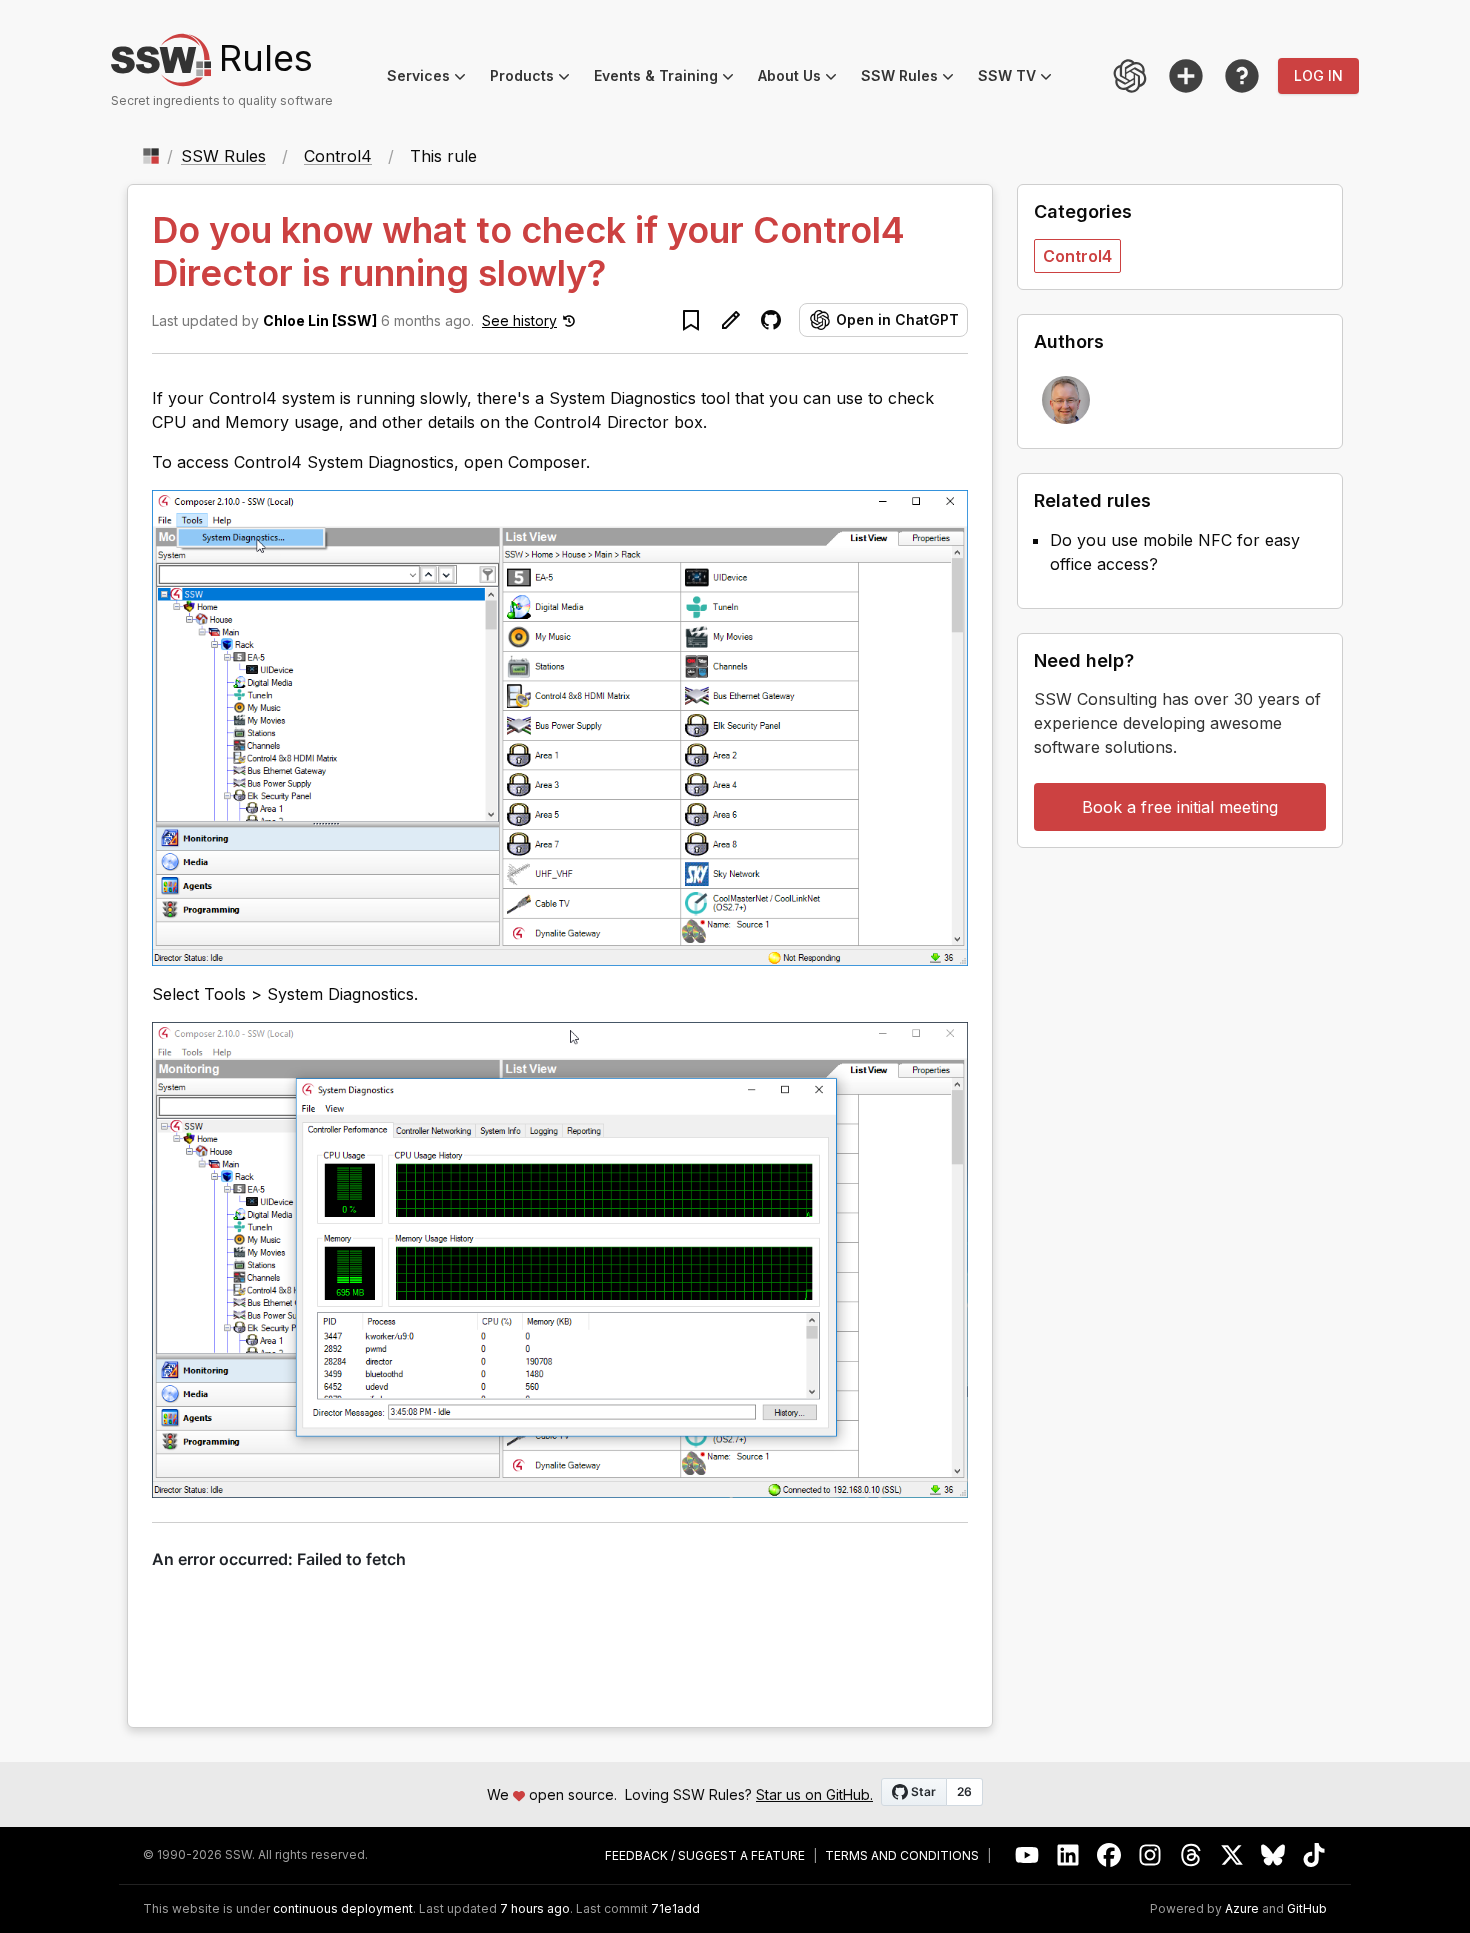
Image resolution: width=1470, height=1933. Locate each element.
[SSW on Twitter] (1232, 1855)
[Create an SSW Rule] (1186, 76)
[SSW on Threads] (1191, 1855)
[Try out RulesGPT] (1130, 76)
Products (536, 78)
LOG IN (1318, 75)
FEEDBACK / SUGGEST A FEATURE (705, 1856)
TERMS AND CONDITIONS (902, 1856)
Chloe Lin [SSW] (320, 320)
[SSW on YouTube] (1027, 1855)
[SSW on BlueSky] (1273, 1855)
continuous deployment (343, 1909)
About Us (803, 78)
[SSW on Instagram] (1150, 1855)
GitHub (1307, 1909)
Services (432, 78)
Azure (1242, 1909)
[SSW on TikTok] (1314, 1855)
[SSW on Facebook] (1109, 1855)
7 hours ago (535, 1908)
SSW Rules (913, 78)
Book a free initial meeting (1180, 807)
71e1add (675, 1909)
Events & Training (670, 78)
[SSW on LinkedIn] (1068, 1855)
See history (519, 320)
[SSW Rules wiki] (1242, 76)
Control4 (338, 156)
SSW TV (1021, 78)
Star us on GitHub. (814, 1794)
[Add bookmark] (691, 320)
